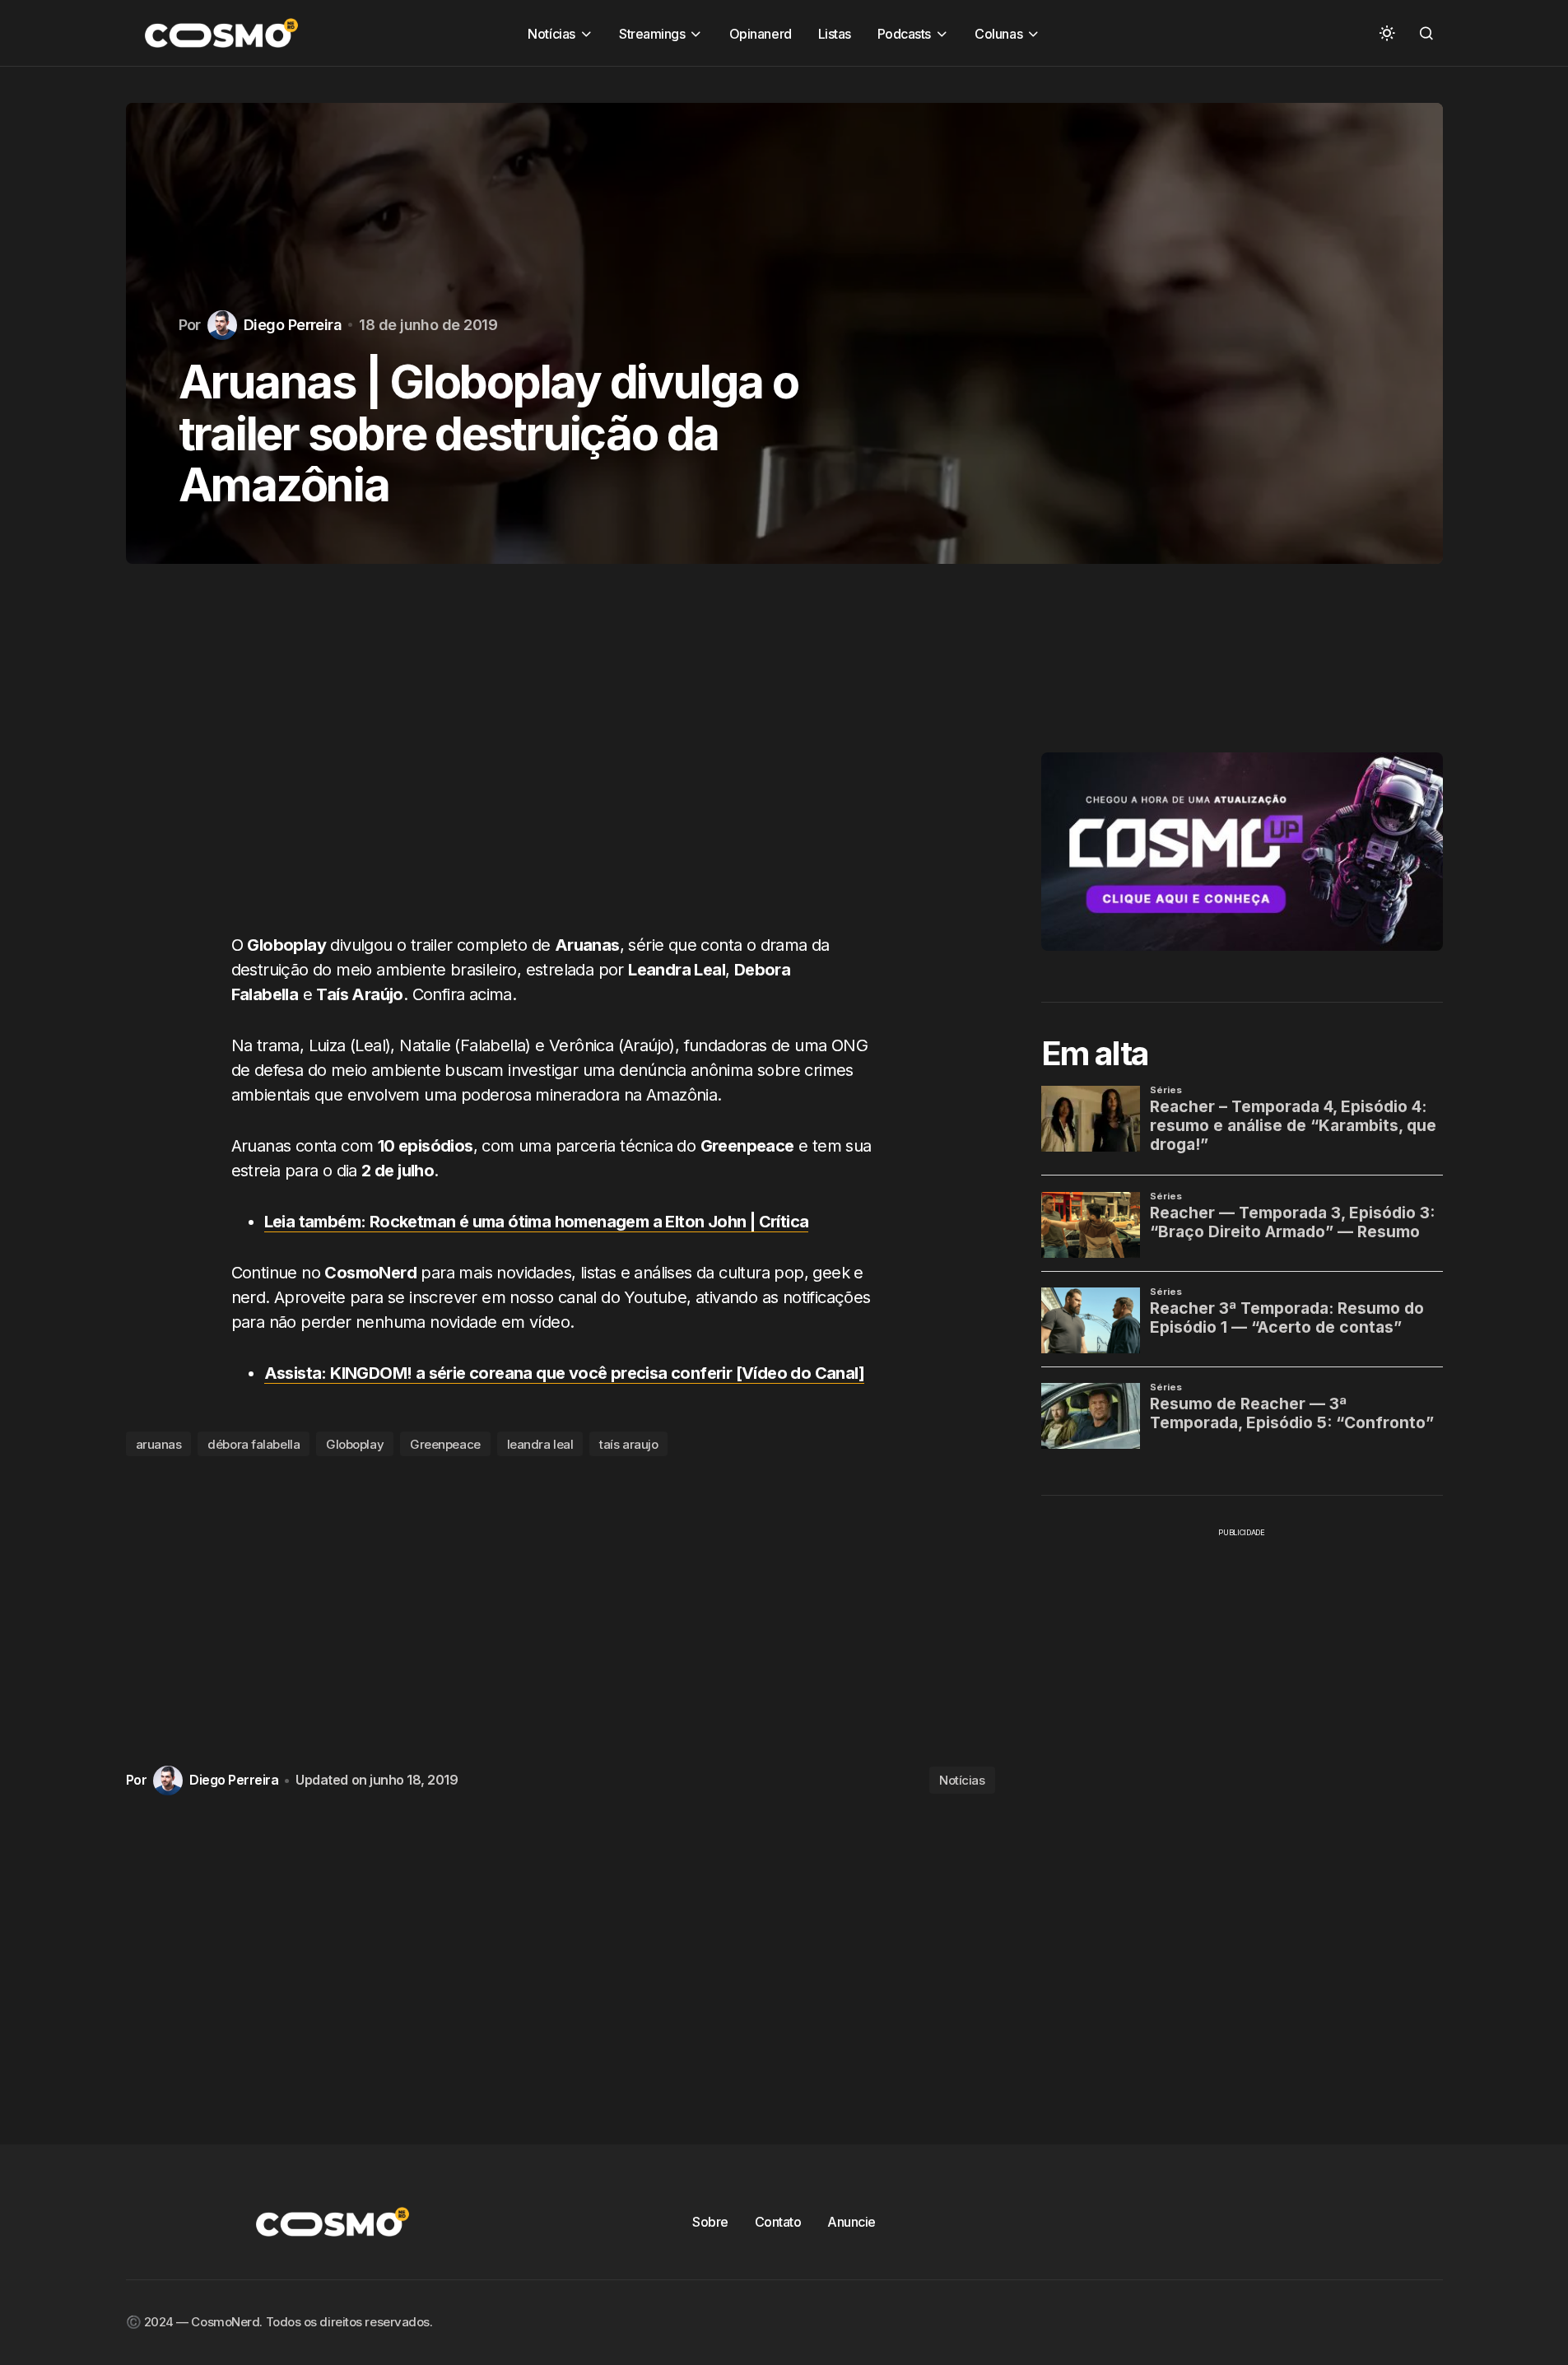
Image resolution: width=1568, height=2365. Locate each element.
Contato (778, 2222)
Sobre (710, 2222)
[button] (1387, 33)
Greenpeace (445, 1444)
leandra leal (540, 1444)
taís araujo (628, 1444)
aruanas (159, 1444)
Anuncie (851, 2222)
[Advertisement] (561, 765)
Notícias (962, 1780)
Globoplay (355, 1444)
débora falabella (254, 1444)
